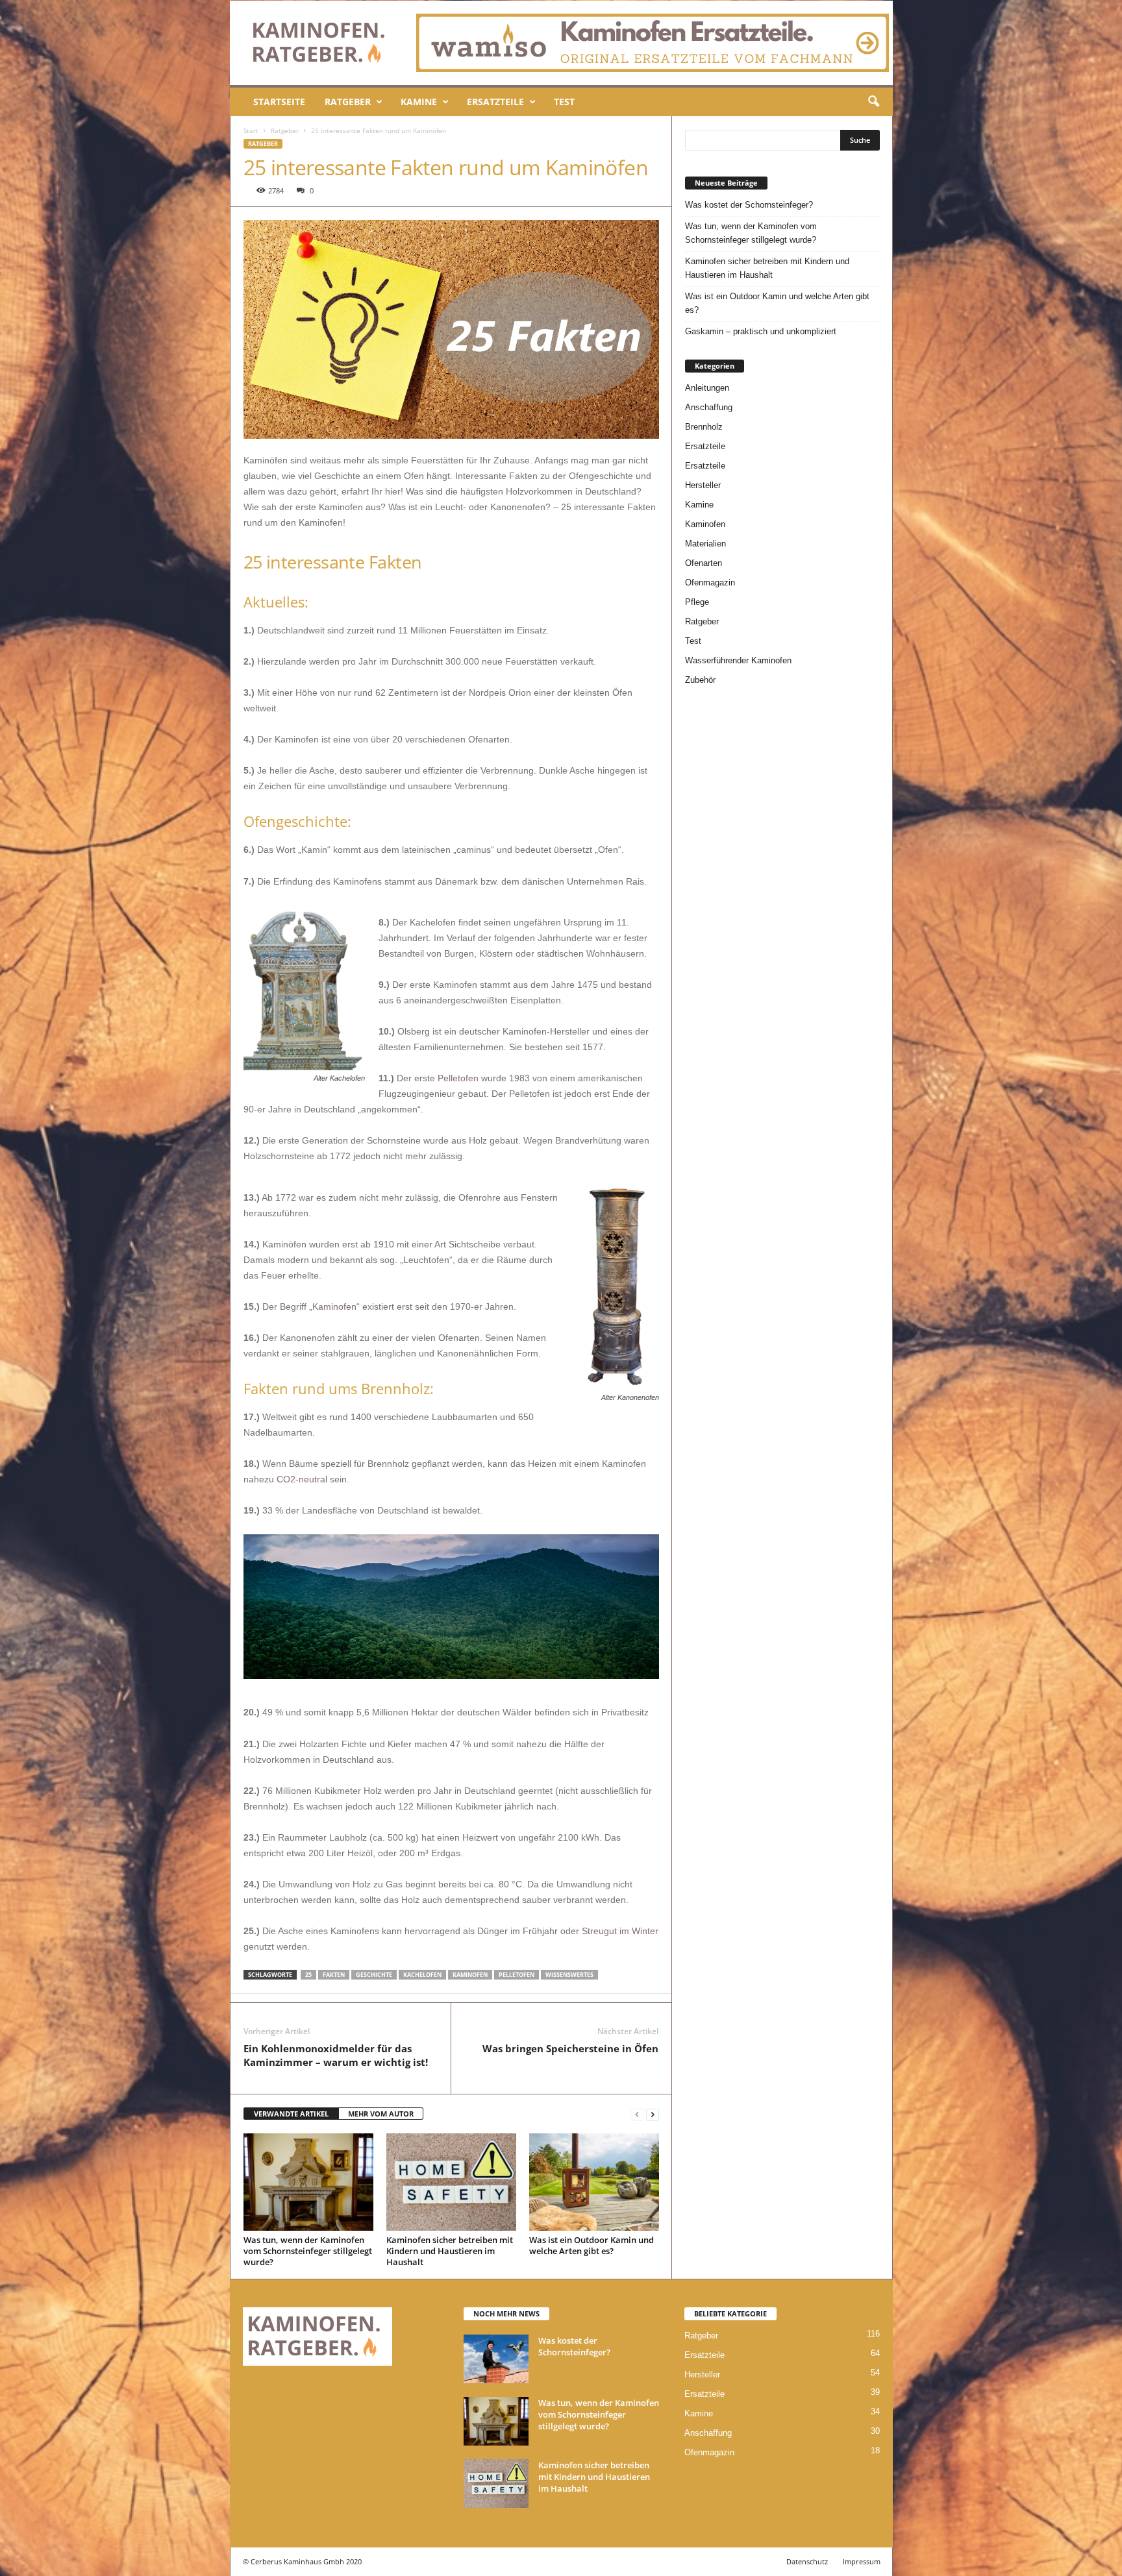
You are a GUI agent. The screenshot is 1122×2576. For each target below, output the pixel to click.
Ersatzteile (495, 102)
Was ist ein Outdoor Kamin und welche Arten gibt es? (592, 2245)
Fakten (334, 1975)
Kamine (419, 102)
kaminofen (470, 1975)
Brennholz (704, 427)
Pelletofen (458, 1078)
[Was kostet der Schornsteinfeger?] (496, 2359)
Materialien (705, 544)
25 (308, 1975)
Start (251, 130)
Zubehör (700, 680)
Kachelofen (422, 1975)
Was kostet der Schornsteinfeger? (749, 205)
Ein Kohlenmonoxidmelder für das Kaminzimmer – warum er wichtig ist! (336, 2055)
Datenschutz (807, 2561)
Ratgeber (348, 102)
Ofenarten (704, 563)
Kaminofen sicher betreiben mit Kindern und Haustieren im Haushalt (450, 2251)
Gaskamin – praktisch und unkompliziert (761, 331)
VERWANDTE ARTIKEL (291, 2114)
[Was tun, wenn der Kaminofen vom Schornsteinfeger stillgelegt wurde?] (308, 2182)
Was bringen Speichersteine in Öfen (570, 2048)
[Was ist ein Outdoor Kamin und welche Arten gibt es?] (594, 2182)
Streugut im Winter (620, 1931)
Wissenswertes (569, 1975)
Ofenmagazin (710, 583)
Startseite (279, 102)
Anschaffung (709, 407)
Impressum (862, 2561)
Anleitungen (707, 388)
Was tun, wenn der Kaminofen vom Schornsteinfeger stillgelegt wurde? (308, 2251)
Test (564, 102)
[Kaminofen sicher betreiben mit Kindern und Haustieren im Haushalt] (451, 2182)
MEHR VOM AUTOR (381, 2114)
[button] (873, 102)
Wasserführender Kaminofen (738, 660)
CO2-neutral (302, 1479)
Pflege (697, 602)
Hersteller (703, 485)
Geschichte (374, 1975)
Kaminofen (334, 1306)
